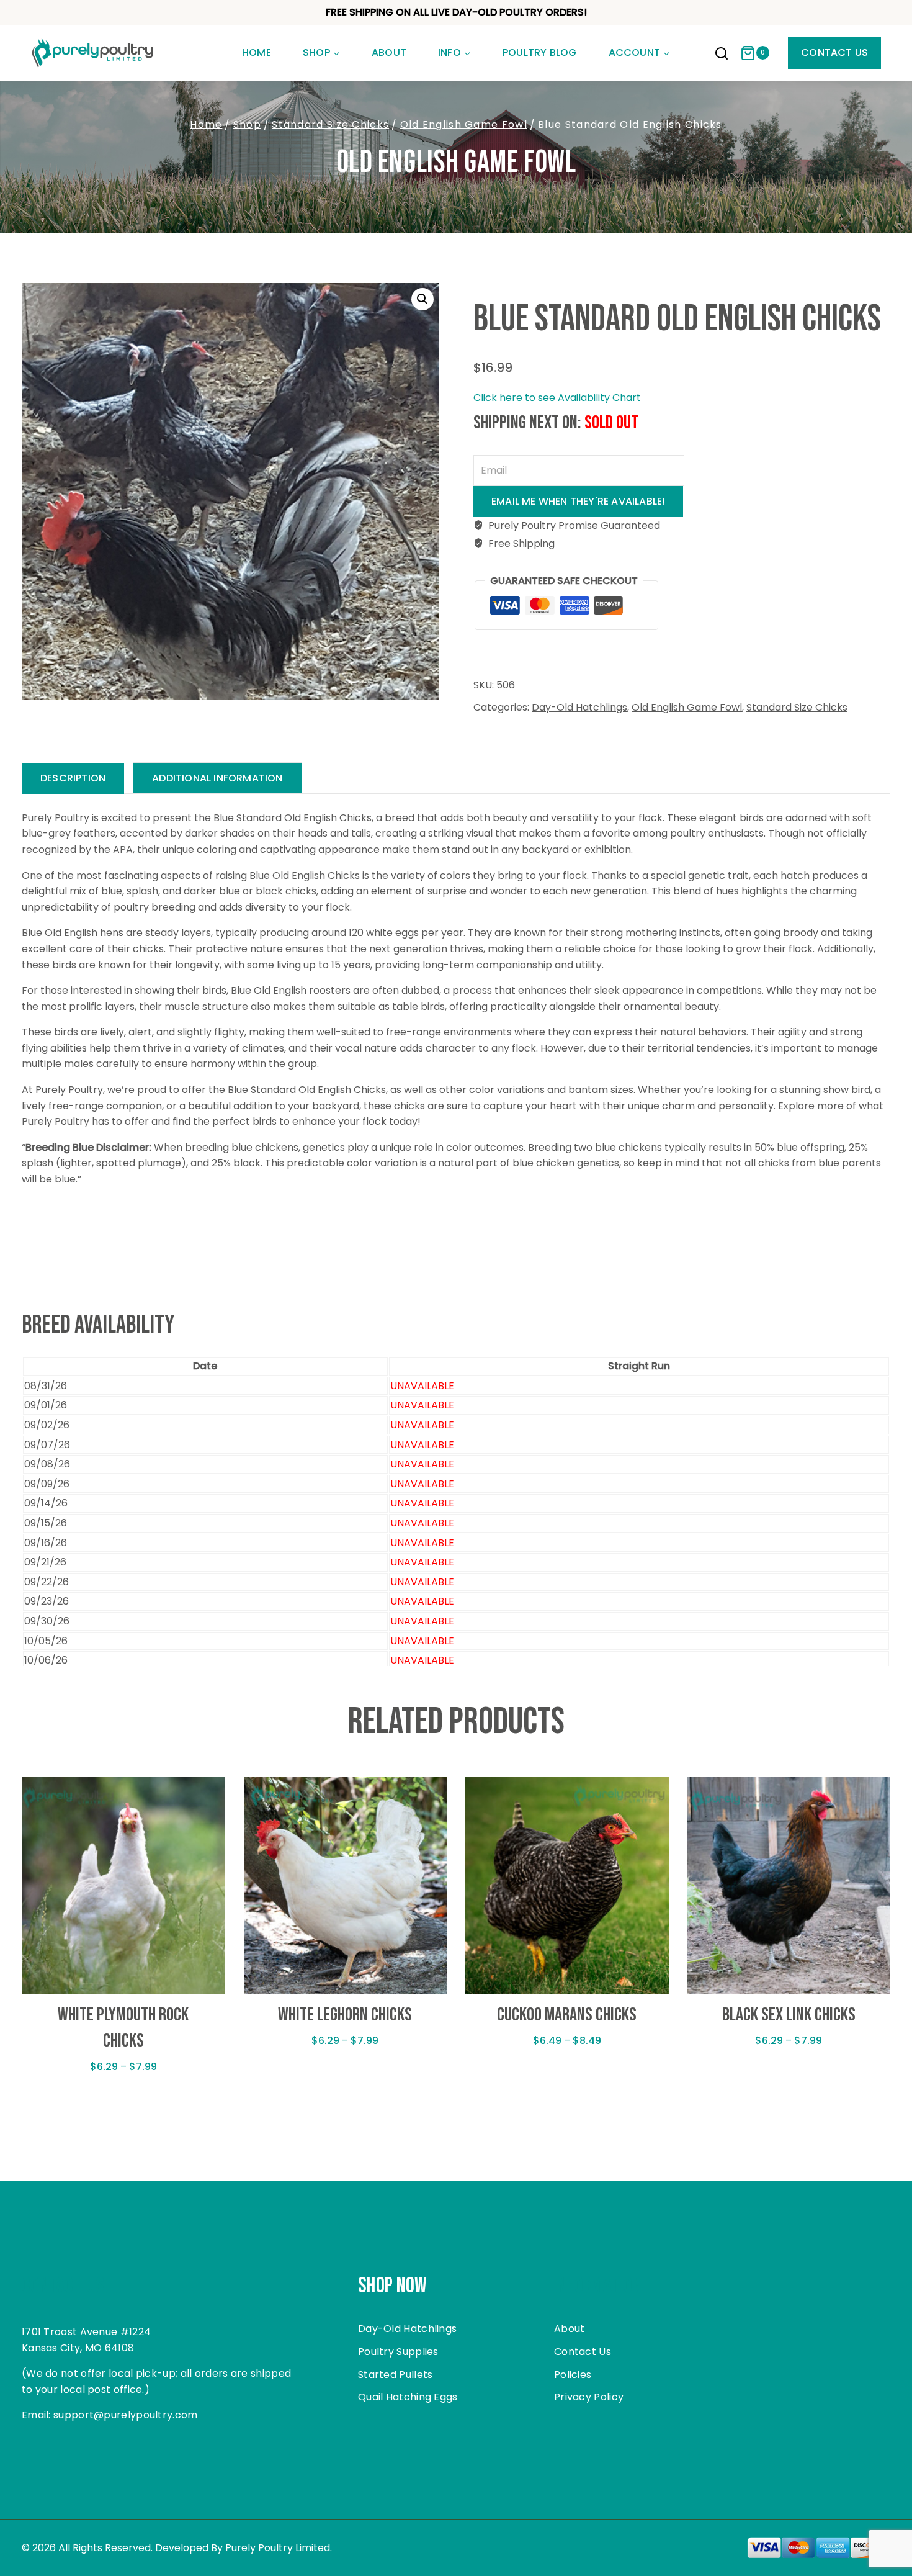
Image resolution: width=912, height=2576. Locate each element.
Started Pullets (396, 2375)
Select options (123, 2105)
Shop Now (392, 2286)
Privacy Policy (589, 2397)
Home (257, 52)
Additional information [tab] (217, 778)
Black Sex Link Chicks (789, 2015)
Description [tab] (73, 778)
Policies (573, 2375)
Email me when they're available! (578, 501)
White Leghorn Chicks (345, 2015)
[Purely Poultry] (93, 53)
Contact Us (834, 52)
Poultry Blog (539, 52)
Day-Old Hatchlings (579, 707)
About (389, 52)
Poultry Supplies (398, 2352)
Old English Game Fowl (456, 163)
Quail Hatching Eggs (408, 2397)
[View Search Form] (722, 55)
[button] (422, 299)
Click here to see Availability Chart (557, 398)
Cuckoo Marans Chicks (567, 2015)
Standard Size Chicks (797, 707)
